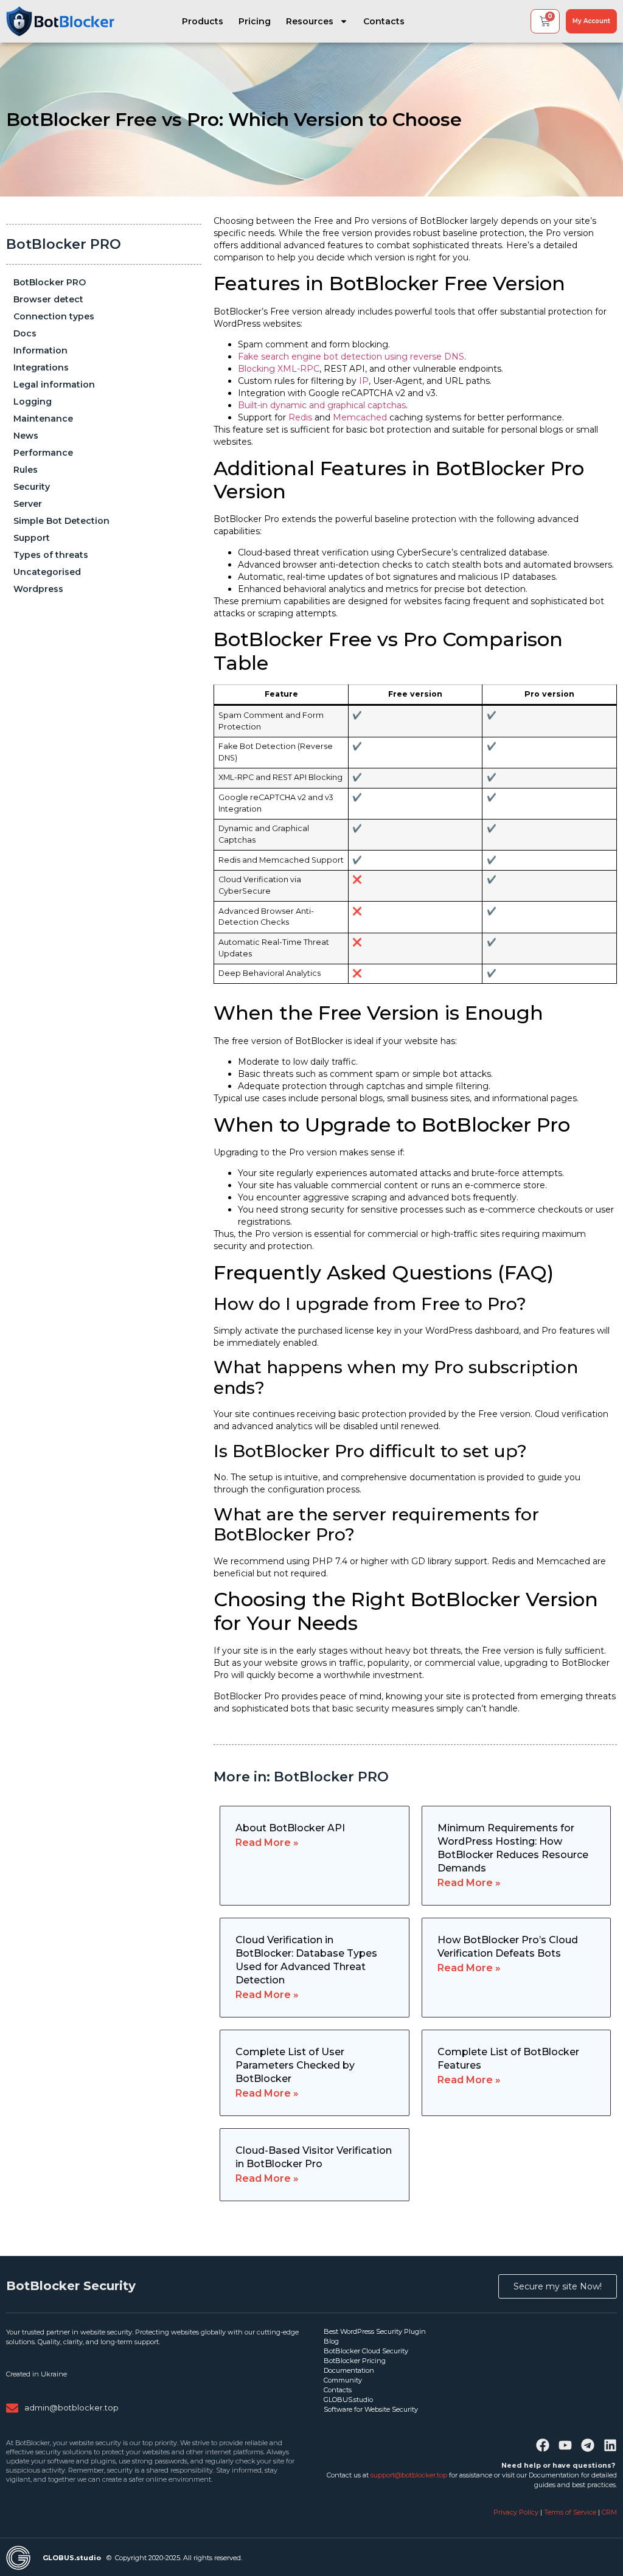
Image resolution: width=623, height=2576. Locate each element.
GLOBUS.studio (348, 2400)
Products (203, 21)
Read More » (267, 1843)
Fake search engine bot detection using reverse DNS (351, 357)
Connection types (54, 316)
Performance (43, 453)
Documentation (349, 2370)
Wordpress (38, 589)
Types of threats (51, 555)
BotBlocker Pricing (355, 2361)
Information (40, 350)
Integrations (41, 367)
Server (28, 504)
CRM (609, 2512)
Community (343, 2380)
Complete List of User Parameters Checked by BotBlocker (295, 2065)
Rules (26, 470)
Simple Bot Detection (61, 521)
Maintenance (43, 419)
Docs (25, 333)
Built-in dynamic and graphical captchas (322, 405)
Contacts (384, 21)
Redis (301, 417)
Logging (33, 402)
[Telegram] (588, 2445)
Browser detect (48, 299)
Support (32, 538)
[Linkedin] (610, 2445)
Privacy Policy (517, 2512)
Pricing (255, 21)
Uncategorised (47, 572)
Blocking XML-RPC (279, 369)
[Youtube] (565, 2445)
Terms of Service (570, 2512)
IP (364, 381)
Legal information (54, 385)
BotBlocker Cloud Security (366, 2351)
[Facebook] (543, 2445)
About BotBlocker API (290, 1828)
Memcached (361, 417)
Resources (310, 21)
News (26, 436)
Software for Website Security (371, 2409)
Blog (331, 2341)
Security (32, 487)
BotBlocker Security (71, 2286)
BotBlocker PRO (64, 244)
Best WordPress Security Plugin (375, 2331)
